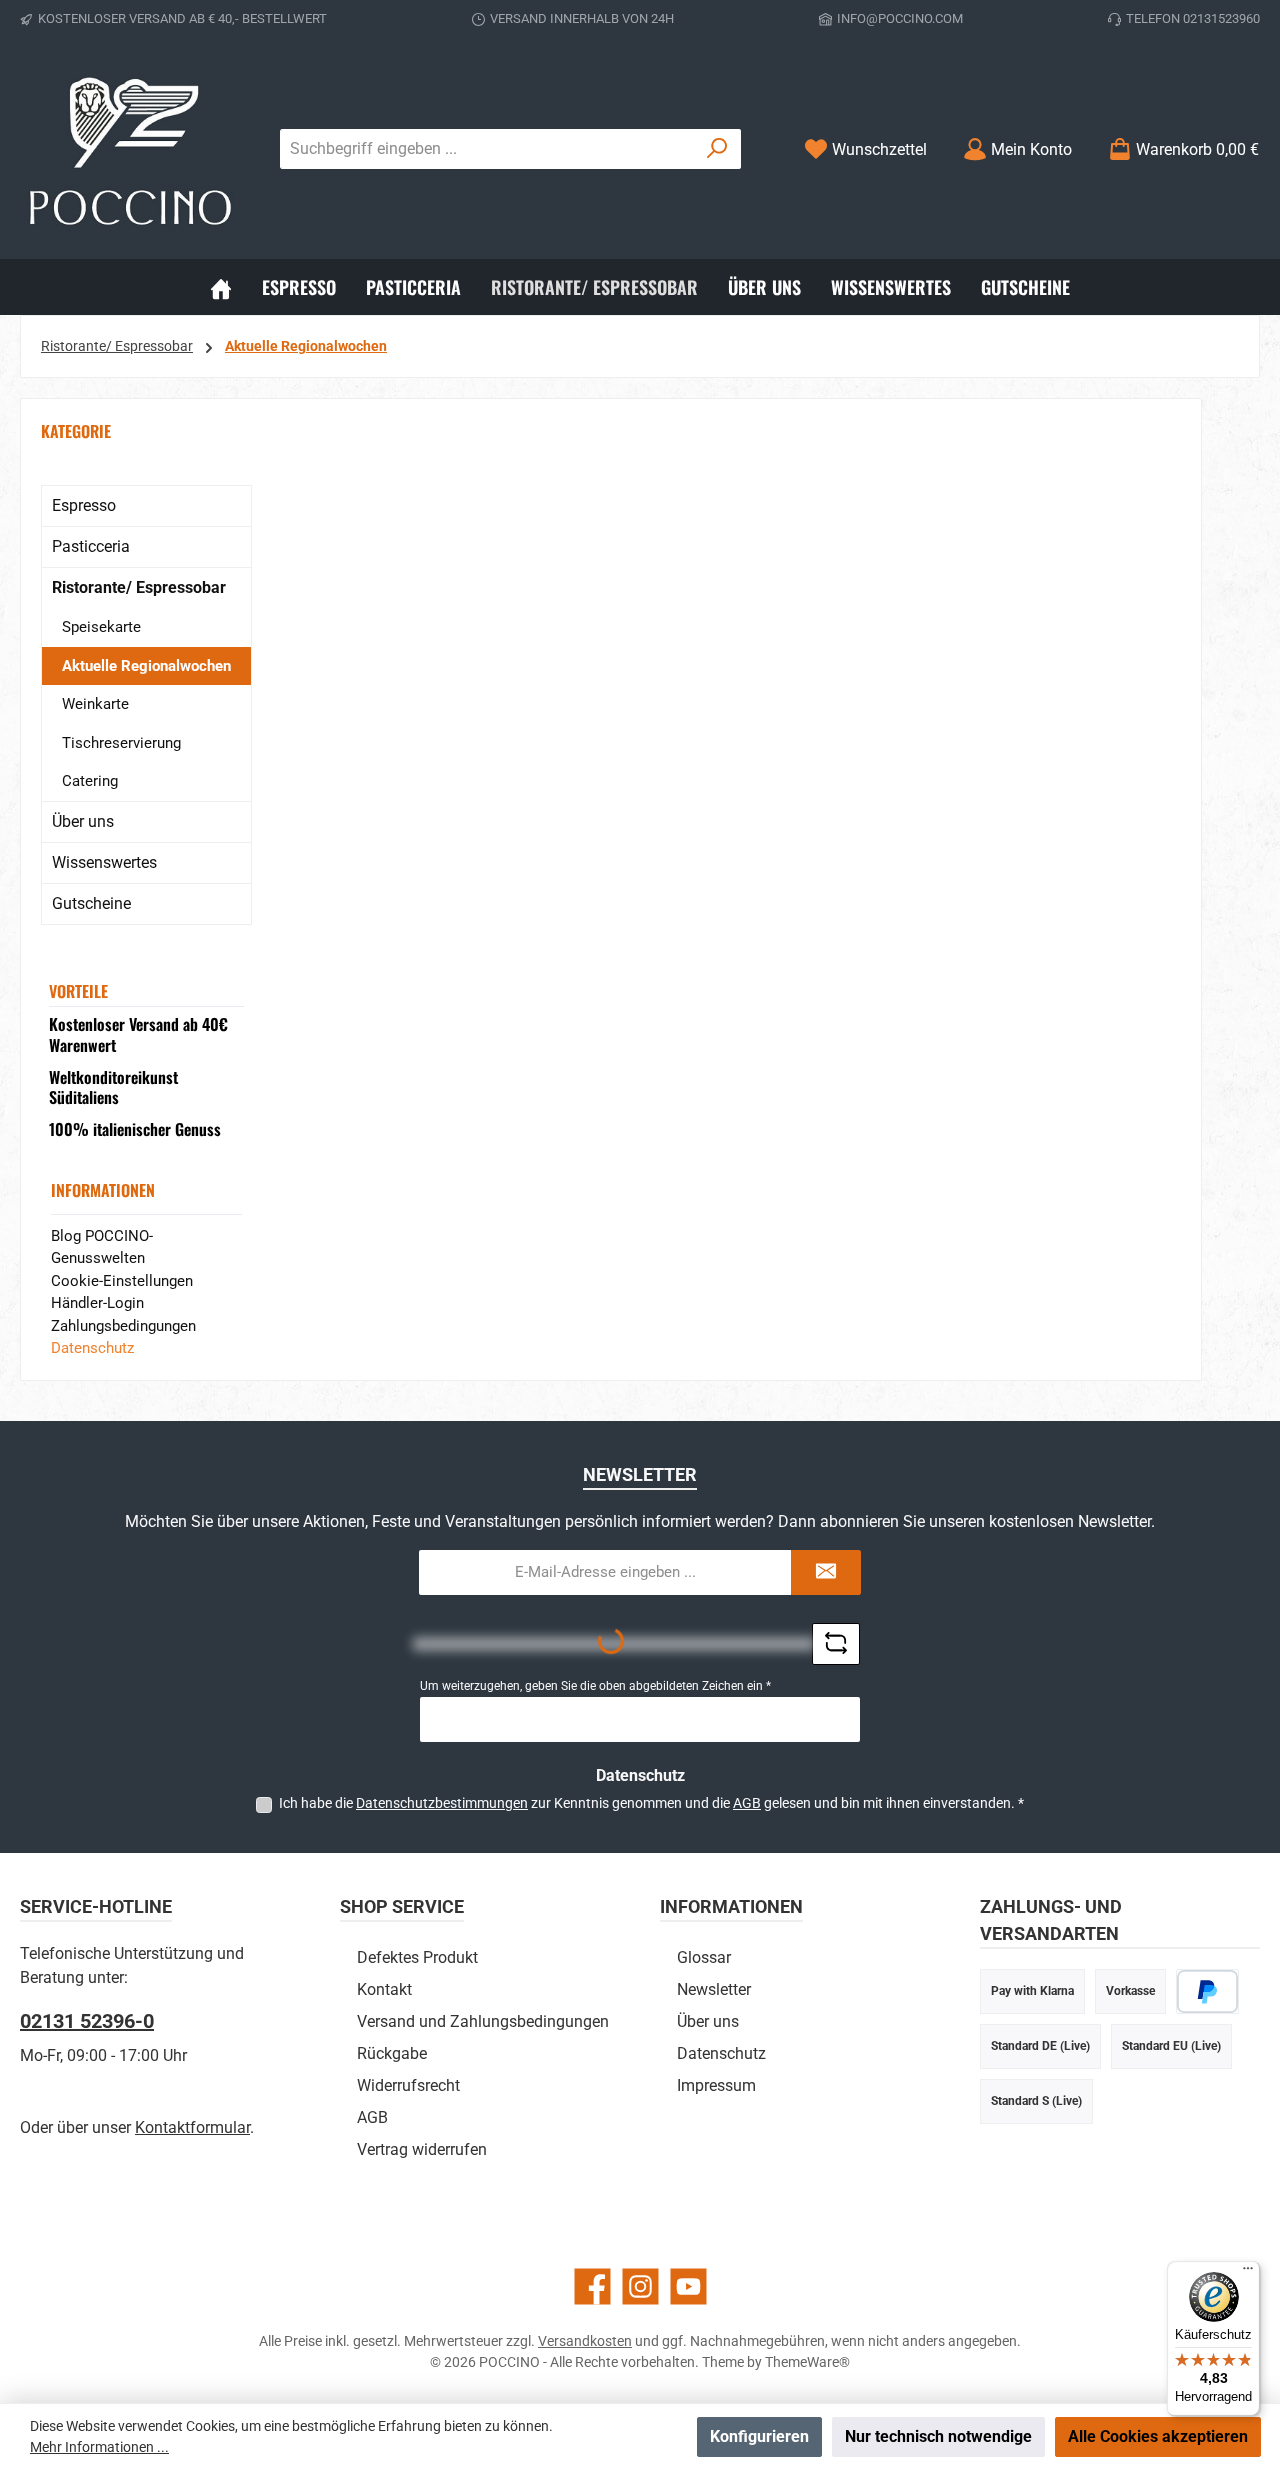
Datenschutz (92, 1348)
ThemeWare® (807, 2362)
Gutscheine (91, 903)
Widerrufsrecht (408, 2085)
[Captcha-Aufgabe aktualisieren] (836, 1644)
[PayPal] (1207, 1991)
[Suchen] (717, 149)
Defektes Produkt (417, 1957)
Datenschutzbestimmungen (442, 1803)
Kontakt (384, 1989)
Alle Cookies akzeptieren (1158, 2436)
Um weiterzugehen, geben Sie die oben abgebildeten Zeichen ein (595, 1686)
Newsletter (714, 1989)
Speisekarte (101, 627)
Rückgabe (392, 2053)
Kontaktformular (192, 2127)
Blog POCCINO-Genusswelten (102, 1247)
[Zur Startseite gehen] (130, 149)
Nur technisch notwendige (938, 2436)
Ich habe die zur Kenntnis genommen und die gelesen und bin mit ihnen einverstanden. (651, 1803)
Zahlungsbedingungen (123, 1326)
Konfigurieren (759, 2436)
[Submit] (826, 1572)
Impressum (716, 2085)
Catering (90, 781)
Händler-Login (97, 1303)
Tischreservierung (121, 743)
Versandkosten (585, 2341)
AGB (747, 1803)
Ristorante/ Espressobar (139, 587)
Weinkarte (95, 704)
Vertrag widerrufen (422, 2149)
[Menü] (1248, 2273)
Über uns (83, 821)
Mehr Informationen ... (99, 2447)
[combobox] (487, 149)
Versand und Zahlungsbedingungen (483, 2021)
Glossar (704, 1957)
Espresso (84, 505)
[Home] (221, 287)
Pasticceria (91, 546)
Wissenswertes (104, 862)
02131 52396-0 (87, 2021)
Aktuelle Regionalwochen (146, 666)
